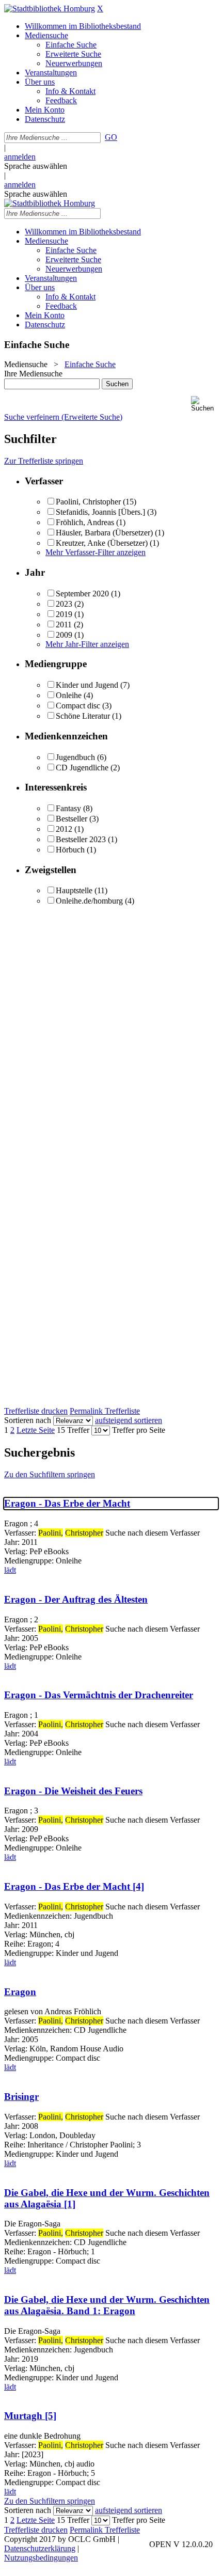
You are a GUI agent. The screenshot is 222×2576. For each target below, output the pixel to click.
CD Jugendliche (82, 768)
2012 (64, 829)
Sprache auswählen (36, 166)
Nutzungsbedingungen (41, 2558)
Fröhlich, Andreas (85, 522)
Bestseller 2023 (81, 839)
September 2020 (82, 594)
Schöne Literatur (83, 716)
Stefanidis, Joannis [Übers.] (100, 512)
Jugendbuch (75, 757)
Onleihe (69, 695)
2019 (64, 614)
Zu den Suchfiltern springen (50, 1474)
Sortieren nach (28, 1420)
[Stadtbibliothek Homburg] (50, 9)
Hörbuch (70, 850)
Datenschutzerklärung (40, 2548)
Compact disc (78, 706)
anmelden (20, 157)
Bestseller (72, 819)
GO (111, 137)
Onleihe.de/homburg (89, 901)
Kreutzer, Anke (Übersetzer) (102, 543)
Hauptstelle (74, 890)
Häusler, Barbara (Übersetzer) (104, 533)
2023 (64, 604)
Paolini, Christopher (88, 502)
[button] (204, 404)
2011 (64, 625)
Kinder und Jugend (87, 685)
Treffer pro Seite (139, 1430)
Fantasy (68, 808)
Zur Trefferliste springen (44, 461)
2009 (64, 635)
